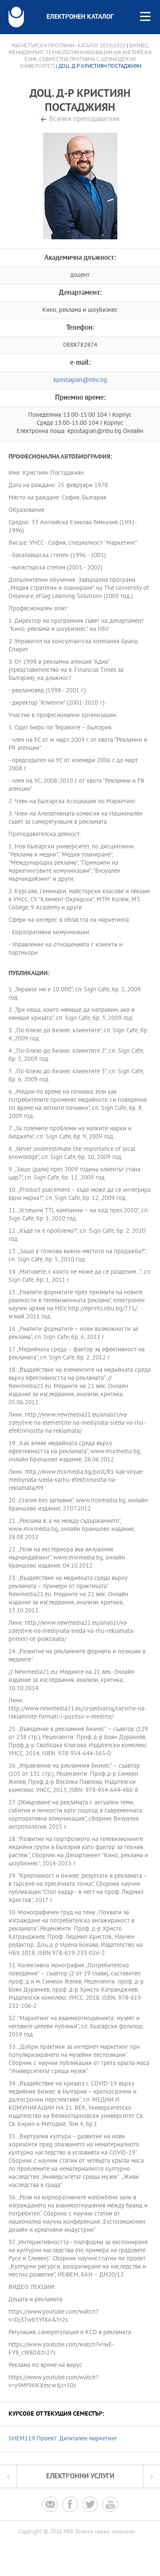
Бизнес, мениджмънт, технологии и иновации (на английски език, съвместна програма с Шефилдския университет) (80, 56)
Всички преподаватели (84, 120)
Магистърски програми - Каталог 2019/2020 (68, 46)
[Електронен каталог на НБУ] (16, 17)
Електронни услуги (80, 2476)
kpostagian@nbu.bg (80, 380)
